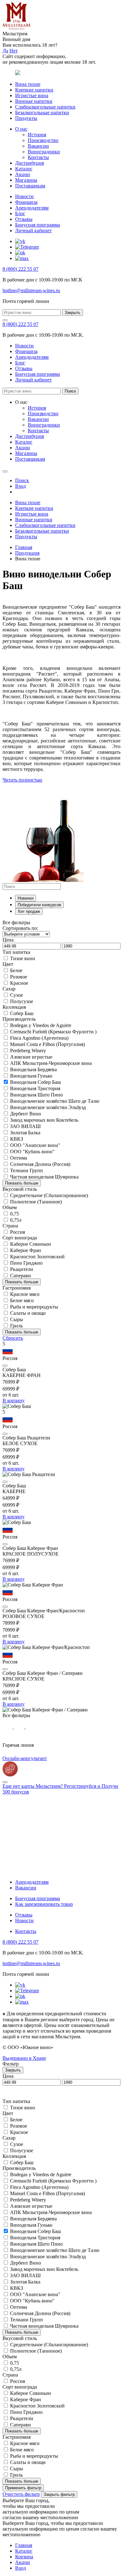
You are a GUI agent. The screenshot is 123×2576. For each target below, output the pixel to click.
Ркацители (22, 1269)
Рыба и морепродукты (34, 1307)
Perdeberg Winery (28, 1051)
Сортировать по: (20, 928)
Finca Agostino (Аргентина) (39, 1038)
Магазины (26, 180)
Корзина (24, 2557)
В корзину (14, 1400)
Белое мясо (22, 1300)
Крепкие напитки (34, 90)
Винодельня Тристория (35, 1088)
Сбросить (13, 1338)
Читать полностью (22, 780)
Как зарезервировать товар (44, 1904)
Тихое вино (23, 958)
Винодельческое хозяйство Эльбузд (48, 1107)
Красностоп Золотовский (37, 1257)
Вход (20, 2568)
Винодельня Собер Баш (35, 1082)
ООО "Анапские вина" (35, 1145)
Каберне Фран (26, 1250)
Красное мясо (25, 1294)
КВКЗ (17, 1139)
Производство (43, 140)
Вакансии (38, 146)
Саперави (20, 1276)
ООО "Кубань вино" (32, 1152)
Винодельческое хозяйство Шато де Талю (55, 1101)
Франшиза (26, 202)
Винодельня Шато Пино (36, 1095)
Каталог (24, 169)
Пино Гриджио (26, 1263)
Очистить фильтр (21, 2494)
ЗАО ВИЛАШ (25, 1126)
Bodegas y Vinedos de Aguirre (41, 1025)
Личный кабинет (33, 230)
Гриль (16, 1326)
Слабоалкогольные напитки (45, 107)
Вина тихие (28, 84)
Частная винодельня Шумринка (44, 1177)
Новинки (26, 898)
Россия (18, 1232)
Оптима (19, 1158)
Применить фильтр (23, 2488)
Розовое (19, 977)
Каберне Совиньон (31, 1244)
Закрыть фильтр (59, 2494)
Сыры (17, 1319)
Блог (20, 213)
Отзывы (24, 219)
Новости (24, 196)
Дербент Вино (26, 1114)
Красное (19, 983)
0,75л (16, 1220)
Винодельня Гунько (31, 1076)
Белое (16, 970)
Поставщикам (30, 186)
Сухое (17, 995)
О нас (21, 129)
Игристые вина (32, 95)
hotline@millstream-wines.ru (31, 290)
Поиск (70, 391)
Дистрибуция (29, 163)
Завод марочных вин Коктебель (44, 1120)
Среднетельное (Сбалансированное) (49, 1195)
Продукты (26, 118)
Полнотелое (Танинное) (36, 1202)
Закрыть (73, 313)
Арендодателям (32, 208)
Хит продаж (29, 911)
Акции (23, 174)
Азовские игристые (31, 1057)
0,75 (15, 1214)
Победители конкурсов (39, 905)
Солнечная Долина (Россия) (40, 1164)
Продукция (27, 553)
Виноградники (44, 152)
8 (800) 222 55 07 (20, 269)
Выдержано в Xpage (24, 2058)
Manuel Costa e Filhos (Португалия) (47, 1044)
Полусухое (22, 1001)
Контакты (38, 157)
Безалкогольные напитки (42, 112)
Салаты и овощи (28, 1313)
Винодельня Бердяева (33, 1069)
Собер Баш (22, 1013)
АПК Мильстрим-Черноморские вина (51, 1063)
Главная (24, 547)
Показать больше (22, 1183)
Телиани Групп (26, 1170)
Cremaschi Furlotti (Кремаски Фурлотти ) (53, 1032)
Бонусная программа (38, 225)
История (37, 135)
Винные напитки (34, 101)
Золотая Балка (25, 1133)
